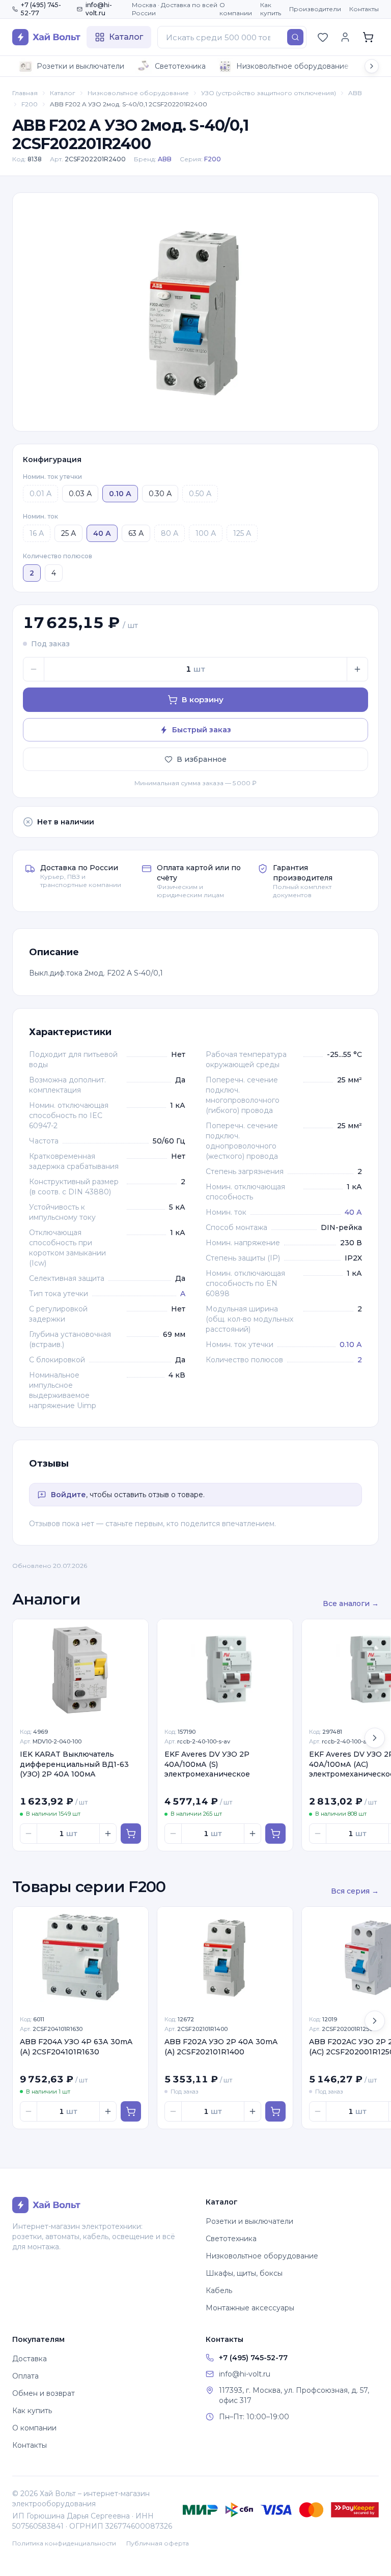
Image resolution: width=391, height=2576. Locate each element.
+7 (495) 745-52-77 (41, 9)
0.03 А (80, 494)
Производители (315, 9)
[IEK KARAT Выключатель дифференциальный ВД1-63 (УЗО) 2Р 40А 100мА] (80, 1670)
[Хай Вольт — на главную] (46, 37)
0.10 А (351, 1344)
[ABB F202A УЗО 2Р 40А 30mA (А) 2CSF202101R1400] (225, 1958)
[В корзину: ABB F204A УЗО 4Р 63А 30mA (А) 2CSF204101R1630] (131, 2111)
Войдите (68, 1495)
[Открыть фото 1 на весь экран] (195, 312)
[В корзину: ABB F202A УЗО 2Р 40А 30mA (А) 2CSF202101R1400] (275, 2111)
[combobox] (232, 37)
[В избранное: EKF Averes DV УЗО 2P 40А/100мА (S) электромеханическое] (280, 1633)
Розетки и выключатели (80, 66)
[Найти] (295, 37)
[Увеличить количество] (357, 669)
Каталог (63, 93)
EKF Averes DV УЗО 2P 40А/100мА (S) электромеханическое (207, 1764)
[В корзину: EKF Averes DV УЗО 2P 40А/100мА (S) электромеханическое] (275, 1834)
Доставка (30, 2359)
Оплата (25, 2376)
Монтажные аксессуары (250, 2308)
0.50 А (200, 494)
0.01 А (40, 494)
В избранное (202, 759)
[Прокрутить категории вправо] (372, 66)
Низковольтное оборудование (292, 66)
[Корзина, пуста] (368, 37)
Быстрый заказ (202, 730)
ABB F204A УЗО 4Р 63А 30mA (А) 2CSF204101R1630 (76, 2047)
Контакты (364, 9)
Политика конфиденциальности (64, 2543)
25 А (68, 533)
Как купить (271, 9)
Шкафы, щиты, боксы (244, 2273)
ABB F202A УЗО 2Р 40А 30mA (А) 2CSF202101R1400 (221, 2047)
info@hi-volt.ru (99, 9)
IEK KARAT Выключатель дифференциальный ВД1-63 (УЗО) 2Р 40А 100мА (74, 1764)
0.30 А (160, 494)
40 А (353, 1212)
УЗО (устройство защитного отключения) (269, 93)
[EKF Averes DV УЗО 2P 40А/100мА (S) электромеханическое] (225, 1670)
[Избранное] (323, 37)
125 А (242, 533)
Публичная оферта (158, 2543)
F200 (30, 104)
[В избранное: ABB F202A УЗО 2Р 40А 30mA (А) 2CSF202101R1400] (280, 1920)
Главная (25, 93)
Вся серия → (355, 1891)
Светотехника (180, 66)
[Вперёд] (375, 1738)
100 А (206, 533)
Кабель (219, 2291)
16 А (37, 533)
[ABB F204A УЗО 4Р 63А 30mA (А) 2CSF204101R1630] (80, 1958)
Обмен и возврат (44, 2393)
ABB (355, 93)
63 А (136, 533)
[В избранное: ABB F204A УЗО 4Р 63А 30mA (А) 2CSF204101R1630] (135, 1920)
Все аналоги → (351, 1604)
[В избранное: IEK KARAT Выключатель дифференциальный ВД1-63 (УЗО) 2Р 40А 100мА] (135, 1633)
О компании (236, 9)
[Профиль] (345, 37)
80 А (170, 533)
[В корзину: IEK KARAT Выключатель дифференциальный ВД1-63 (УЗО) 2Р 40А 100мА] (131, 1834)
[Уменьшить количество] (34, 669)
